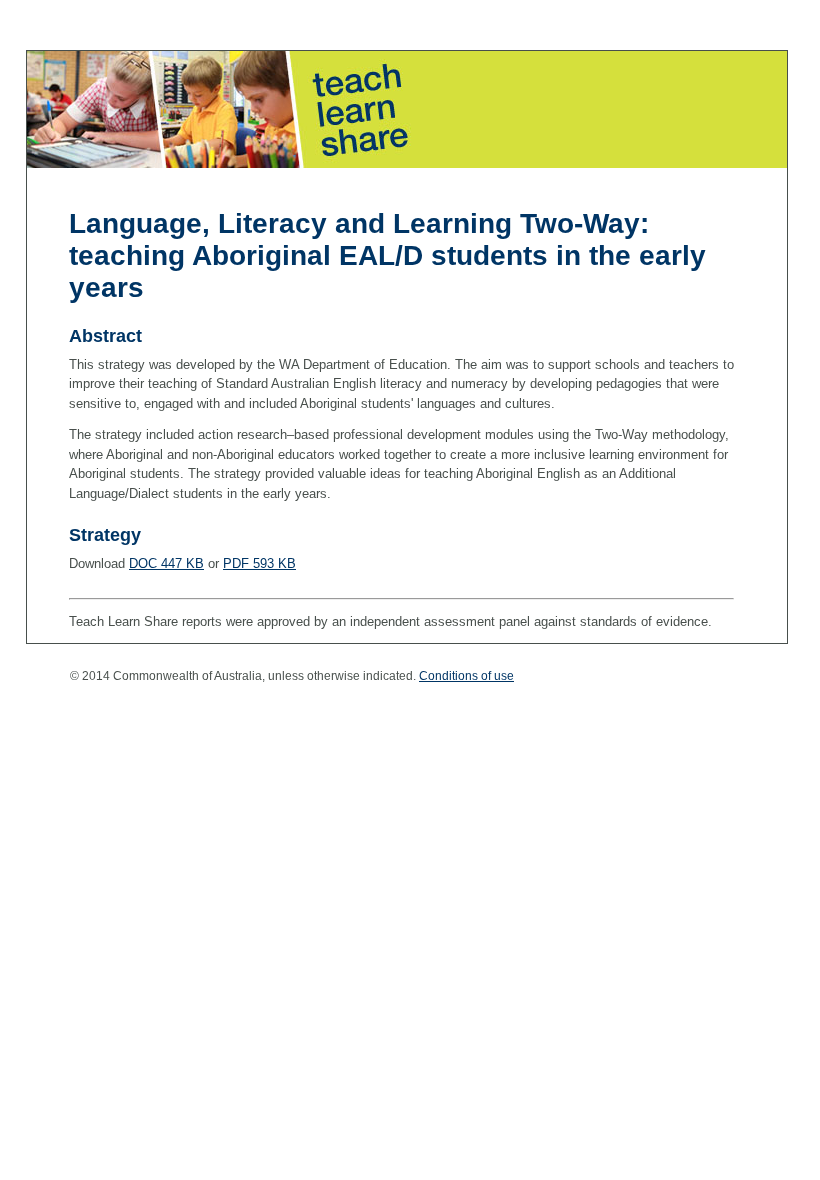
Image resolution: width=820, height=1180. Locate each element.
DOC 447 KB (166, 563)
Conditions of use (466, 676)
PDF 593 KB (259, 563)
